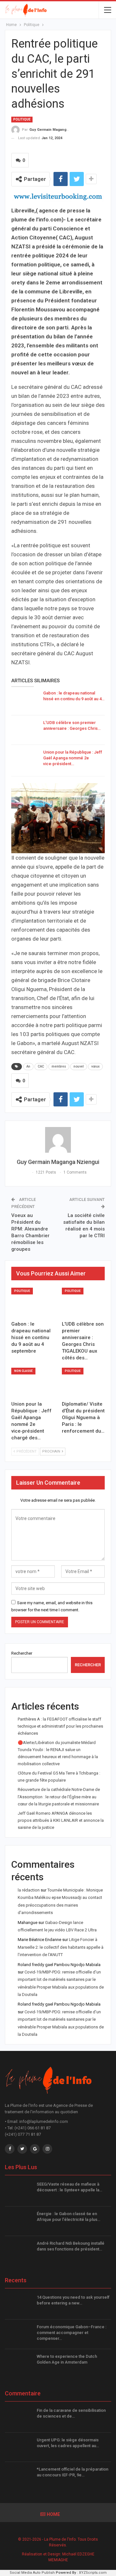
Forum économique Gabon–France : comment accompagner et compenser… (72, 2333)
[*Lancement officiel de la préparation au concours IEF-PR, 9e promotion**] (19, 2477)
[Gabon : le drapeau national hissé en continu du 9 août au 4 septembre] (25, 701)
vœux (95, 1066)
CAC (41, 1066)
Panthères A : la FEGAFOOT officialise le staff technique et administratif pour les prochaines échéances (60, 1726)
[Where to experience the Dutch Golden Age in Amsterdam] (19, 2364)
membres (59, 1066)
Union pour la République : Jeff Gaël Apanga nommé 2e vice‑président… (73, 758)
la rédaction (29, 1890)
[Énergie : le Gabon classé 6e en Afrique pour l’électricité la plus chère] (19, 2221)
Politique (22, 119)
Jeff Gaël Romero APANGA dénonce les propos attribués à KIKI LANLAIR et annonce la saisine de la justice (61, 1820)
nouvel (79, 1066)
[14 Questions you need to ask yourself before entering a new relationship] (19, 2305)
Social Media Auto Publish (32, 2573)
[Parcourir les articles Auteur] (58, 1140)
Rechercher (22, 1653)
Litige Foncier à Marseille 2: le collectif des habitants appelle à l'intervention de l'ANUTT (61, 1947)
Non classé (23, 1371)
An (28, 1066)
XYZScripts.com (93, 2573)
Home (53, 2514)
